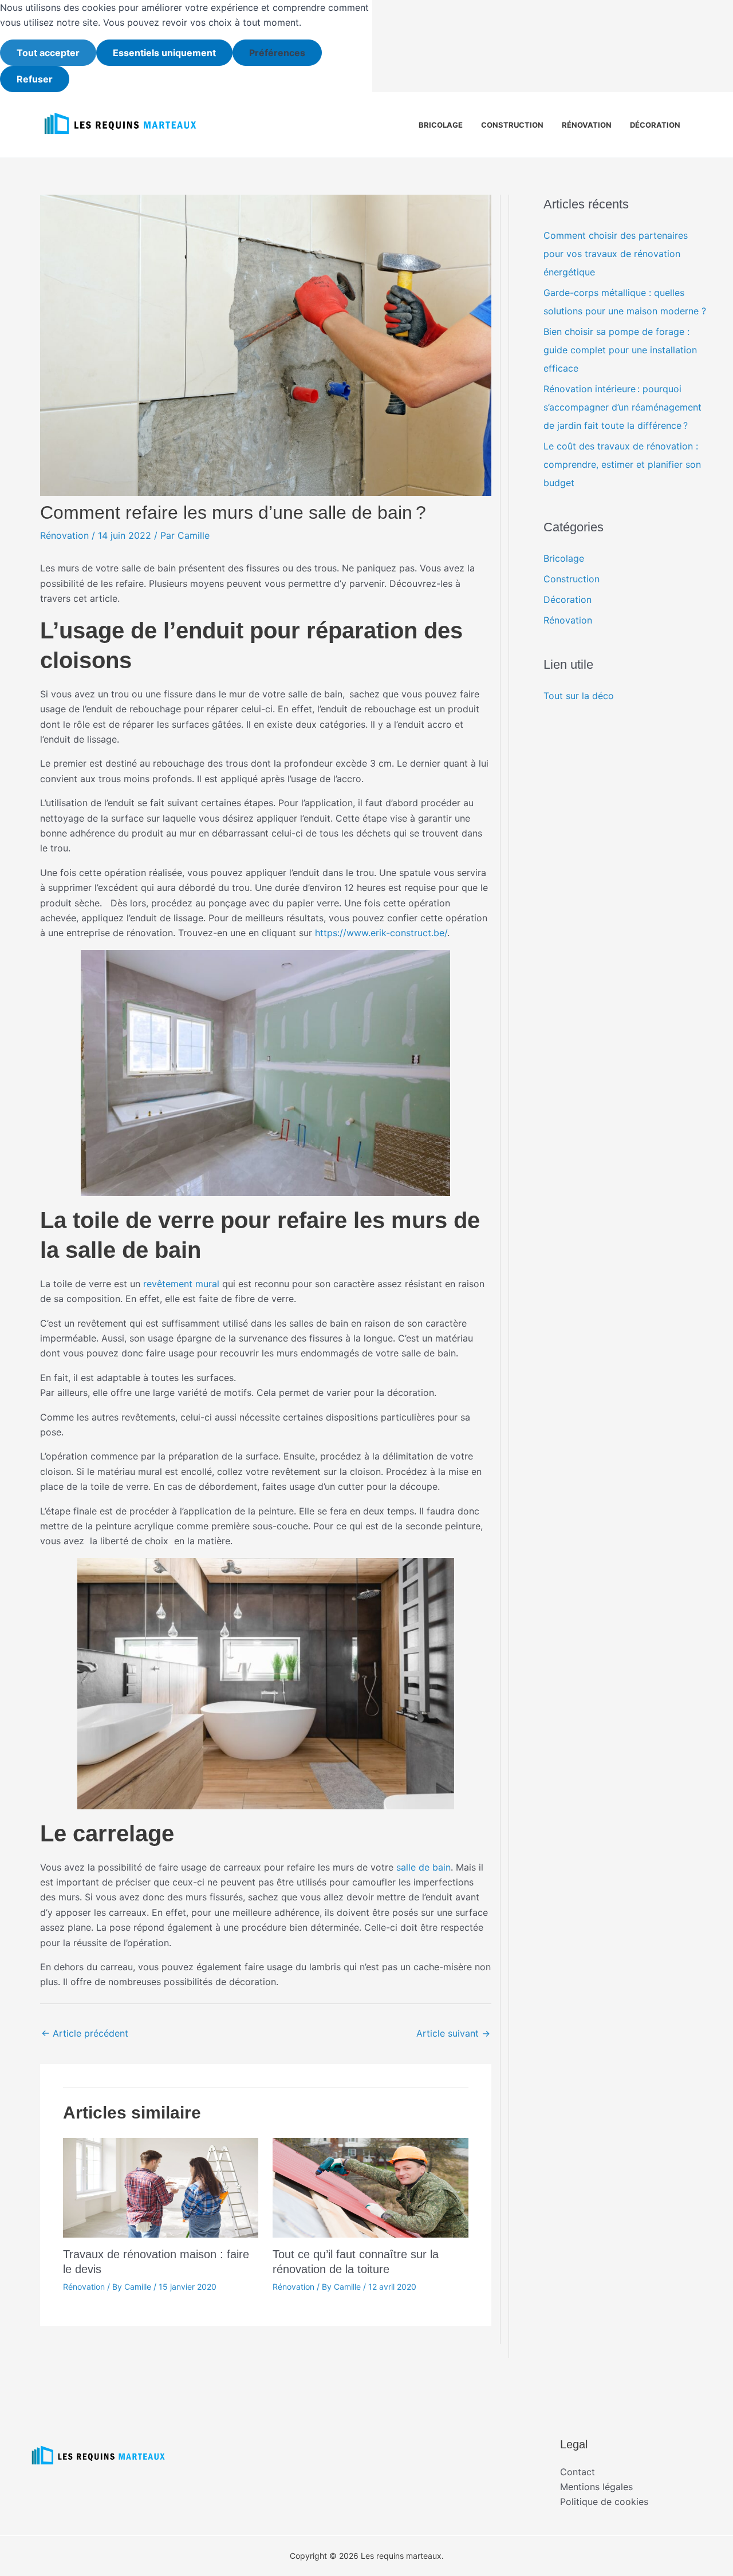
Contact (578, 2472)
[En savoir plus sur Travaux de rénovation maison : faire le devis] (161, 2187)
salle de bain (423, 1867)
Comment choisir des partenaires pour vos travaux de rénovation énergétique (616, 254)
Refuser (35, 79)
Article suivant (453, 2033)
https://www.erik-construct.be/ (381, 933)
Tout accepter (48, 53)
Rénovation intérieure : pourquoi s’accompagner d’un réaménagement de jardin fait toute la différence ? (622, 407)
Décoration (655, 125)
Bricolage (441, 125)
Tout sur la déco (579, 696)
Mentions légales (596, 2487)
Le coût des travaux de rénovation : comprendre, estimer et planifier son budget (622, 464)
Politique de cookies (604, 2502)
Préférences (277, 53)
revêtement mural (181, 1284)
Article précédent (85, 2033)
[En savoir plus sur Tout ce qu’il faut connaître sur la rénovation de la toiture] (370, 2187)
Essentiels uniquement (164, 53)
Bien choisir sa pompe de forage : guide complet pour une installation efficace (620, 350)
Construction (512, 125)
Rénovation (587, 125)
